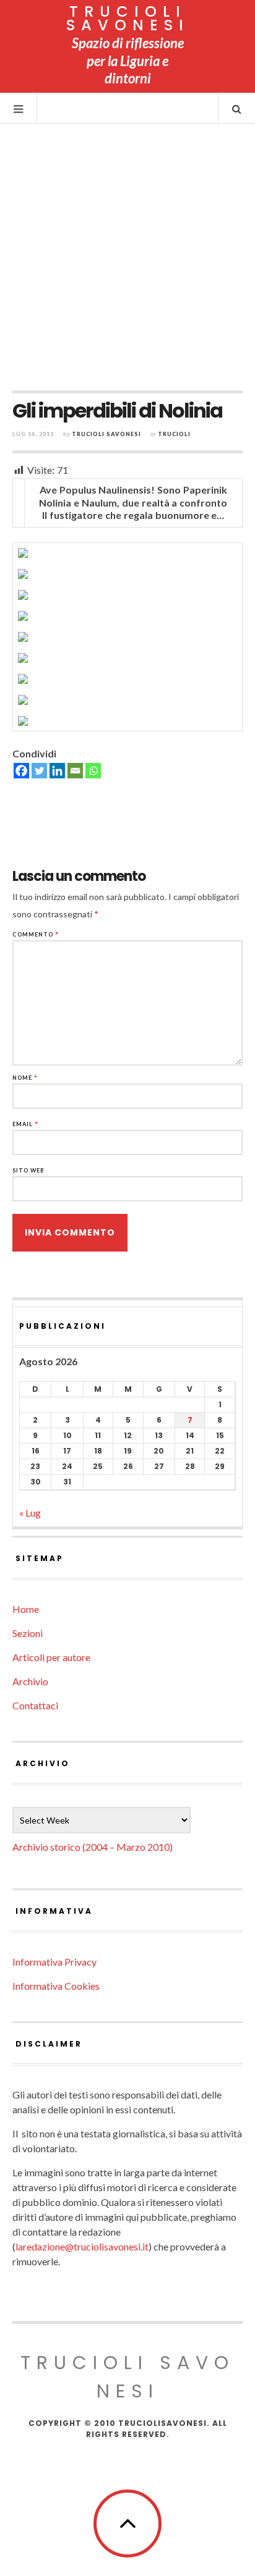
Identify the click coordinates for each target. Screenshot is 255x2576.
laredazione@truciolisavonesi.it (82, 2246)
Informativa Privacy (54, 1962)
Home (26, 1609)
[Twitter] (39, 771)
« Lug (30, 1513)
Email (25, 1124)
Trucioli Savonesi (106, 434)
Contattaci (35, 1705)
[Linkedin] (57, 771)
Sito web (28, 1170)
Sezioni (28, 1633)
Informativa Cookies (56, 1986)
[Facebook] (21, 771)
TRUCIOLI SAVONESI (128, 18)
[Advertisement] (127, 257)
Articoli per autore (51, 1657)
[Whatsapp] (93, 771)
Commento (36, 934)
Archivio (30, 1681)
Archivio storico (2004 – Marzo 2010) (93, 1847)
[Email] (75, 771)
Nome (25, 1078)
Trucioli (174, 434)
